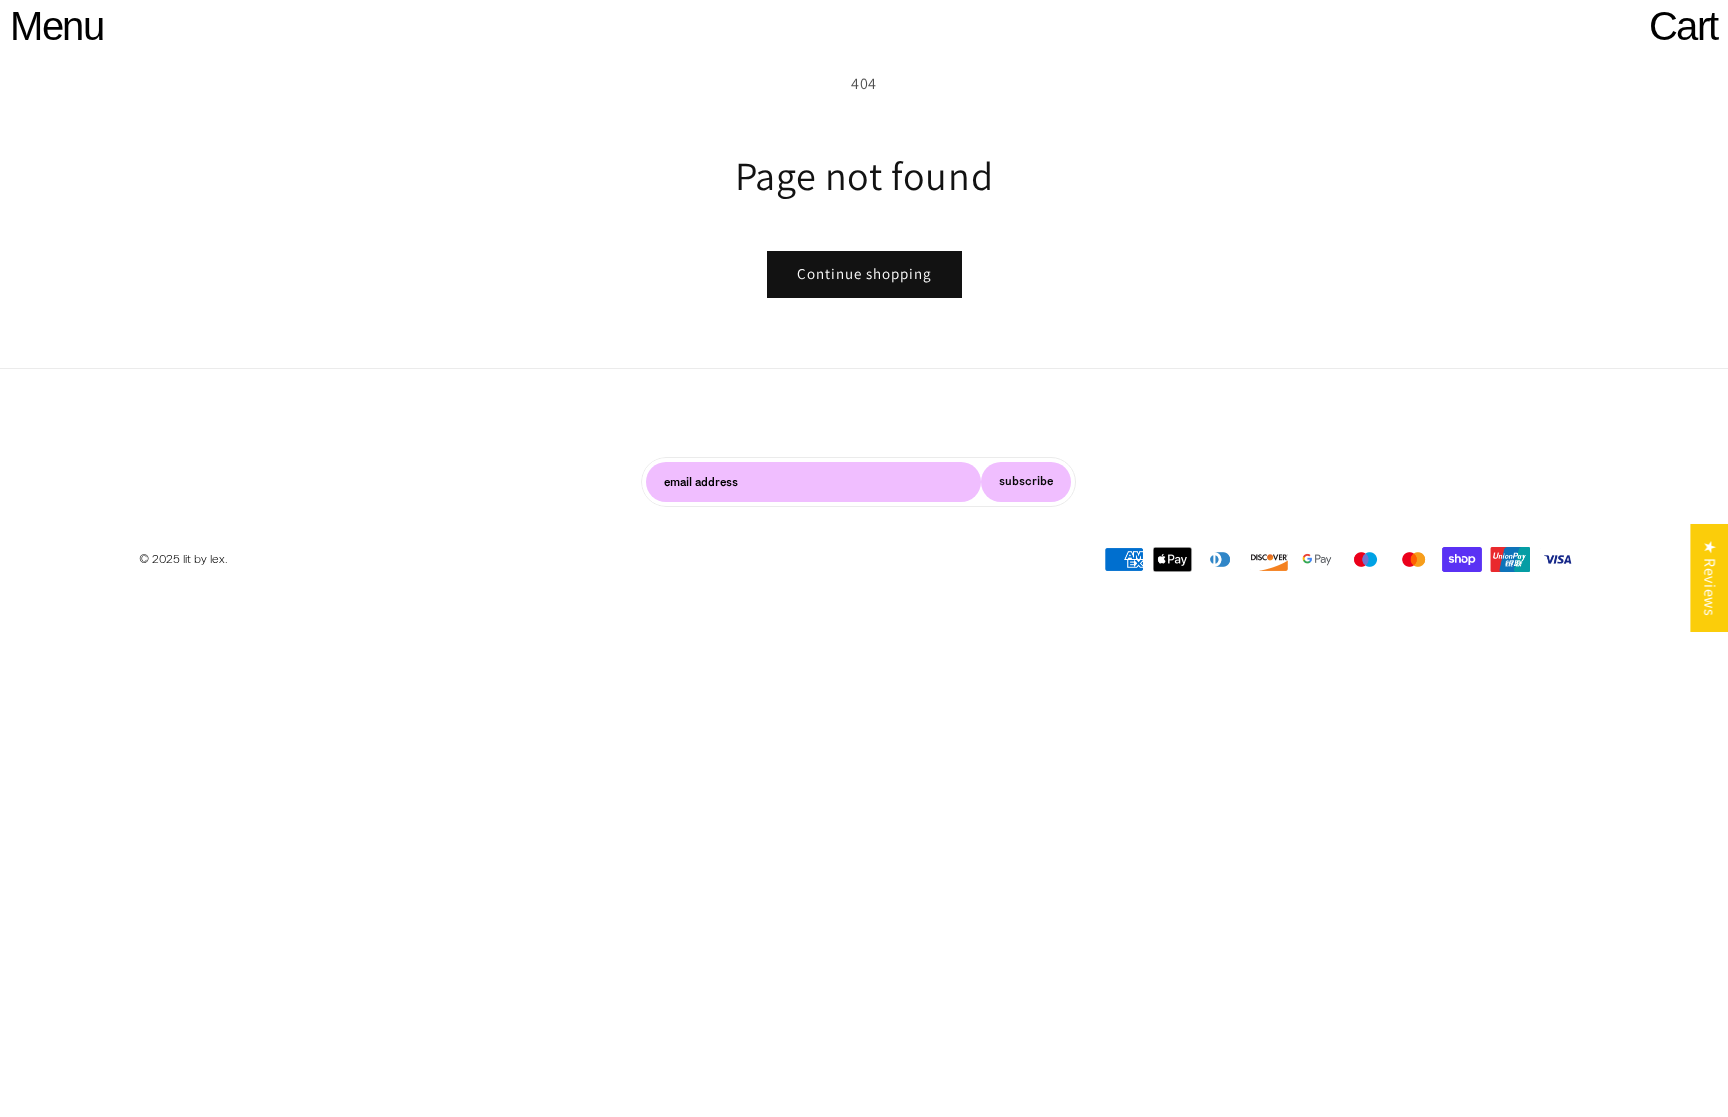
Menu (56, 26)
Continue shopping (864, 273)
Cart (1683, 26)
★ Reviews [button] (1709, 577)
